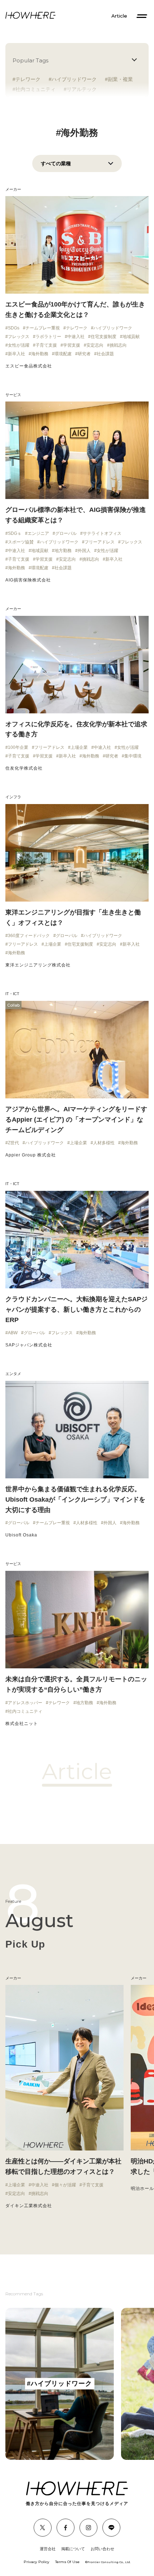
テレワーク (28, 79)
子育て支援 (46, 345)
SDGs (14, 328)
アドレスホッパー (25, 1703)
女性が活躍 (19, 345)
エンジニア (38, 533)
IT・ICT (12, 994)
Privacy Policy (37, 2562)
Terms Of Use (67, 2562)
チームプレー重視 (43, 328)
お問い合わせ (102, 2549)
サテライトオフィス (102, 533)
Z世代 (13, 1143)
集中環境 (133, 756)
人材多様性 (104, 1143)
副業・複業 (120, 79)
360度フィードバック (29, 936)
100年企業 (18, 747)
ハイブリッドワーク (74, 79)
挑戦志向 (118, 345)
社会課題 (105, 354)
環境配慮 (63, 354)
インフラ (13, 797)
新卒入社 (16, 354)
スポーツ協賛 (21, 542)
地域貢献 (131, 337)
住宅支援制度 (104, 337)
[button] (7, 2097)
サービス (13, 395)
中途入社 (76, 337)
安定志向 (95, 345)
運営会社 (48, 2549)
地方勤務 (63, 551)
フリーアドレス (100, 542)
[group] (60, 2384)
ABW (13, 1333)
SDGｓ (15, 533)
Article (119, 16)
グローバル (66, 533)
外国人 (84, 551)
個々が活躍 (65, 2185)
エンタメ (13, 1374)
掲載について (73, 2549)
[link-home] (30, 16)
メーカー (13, 189)
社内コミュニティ (25, 1711)
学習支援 (72, 345)
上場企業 (79, 747)
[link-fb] (43, 2528)
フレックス (19, 337)
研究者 (84, 354)
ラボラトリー (48, 337)
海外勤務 (40, 354)
